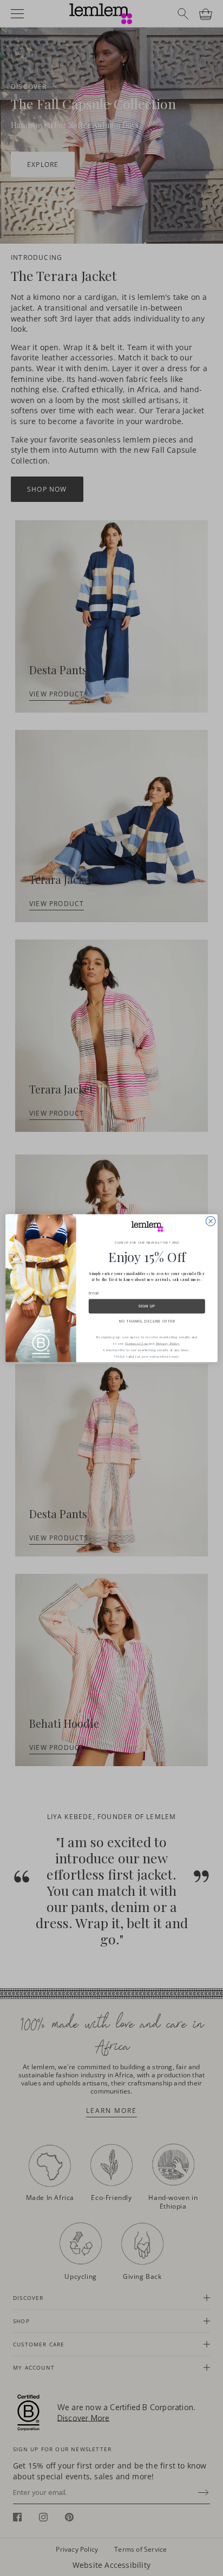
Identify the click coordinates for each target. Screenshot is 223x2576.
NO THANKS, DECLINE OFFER (147, 1321)
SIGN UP (147, 1306)
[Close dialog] (211, 1221)
